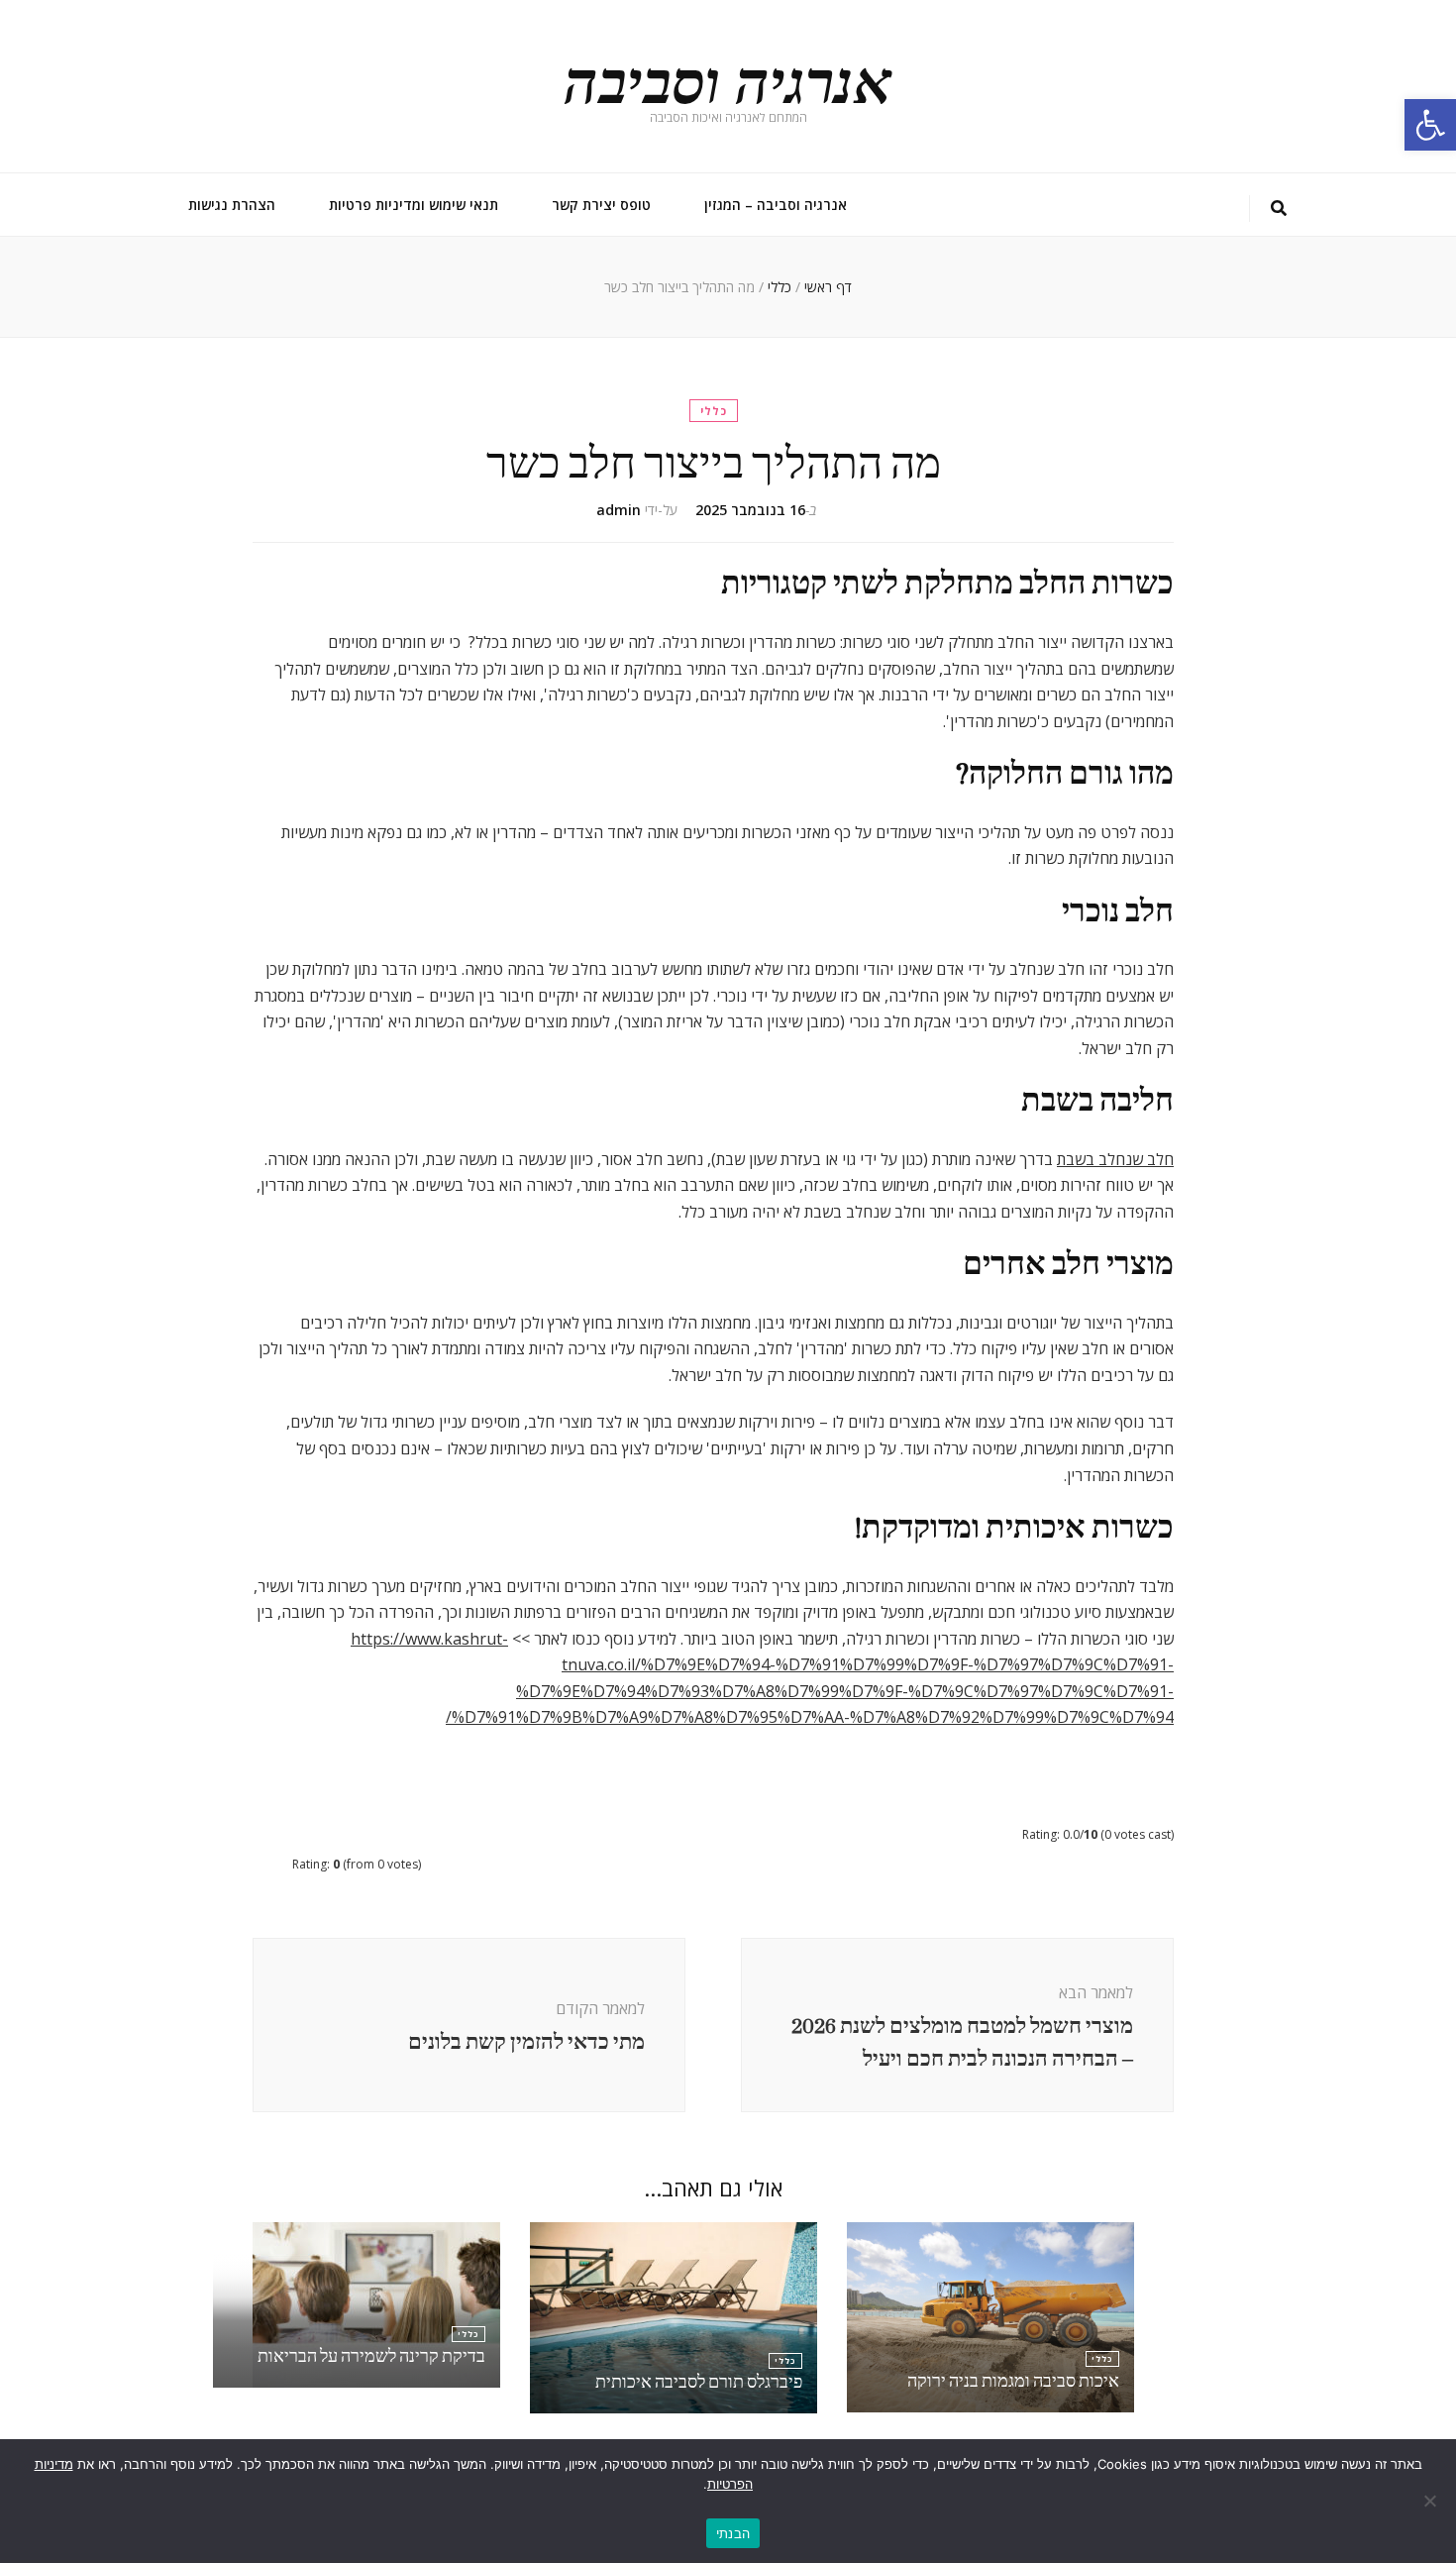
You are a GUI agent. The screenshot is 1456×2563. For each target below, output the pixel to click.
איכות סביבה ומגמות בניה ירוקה (1013, 2381)
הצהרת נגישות (232, 205)
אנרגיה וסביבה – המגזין (776, 205)
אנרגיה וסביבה (728, 78)
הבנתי (733, 2533)
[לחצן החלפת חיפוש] (1279, 209)
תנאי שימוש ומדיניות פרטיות (414, 205)
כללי (714, 411)
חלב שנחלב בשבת (1115, 1159)
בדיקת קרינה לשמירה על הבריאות (371, 2356)
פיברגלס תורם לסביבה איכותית (699, 2382)
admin (619, 510)
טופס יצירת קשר (601, 205)
